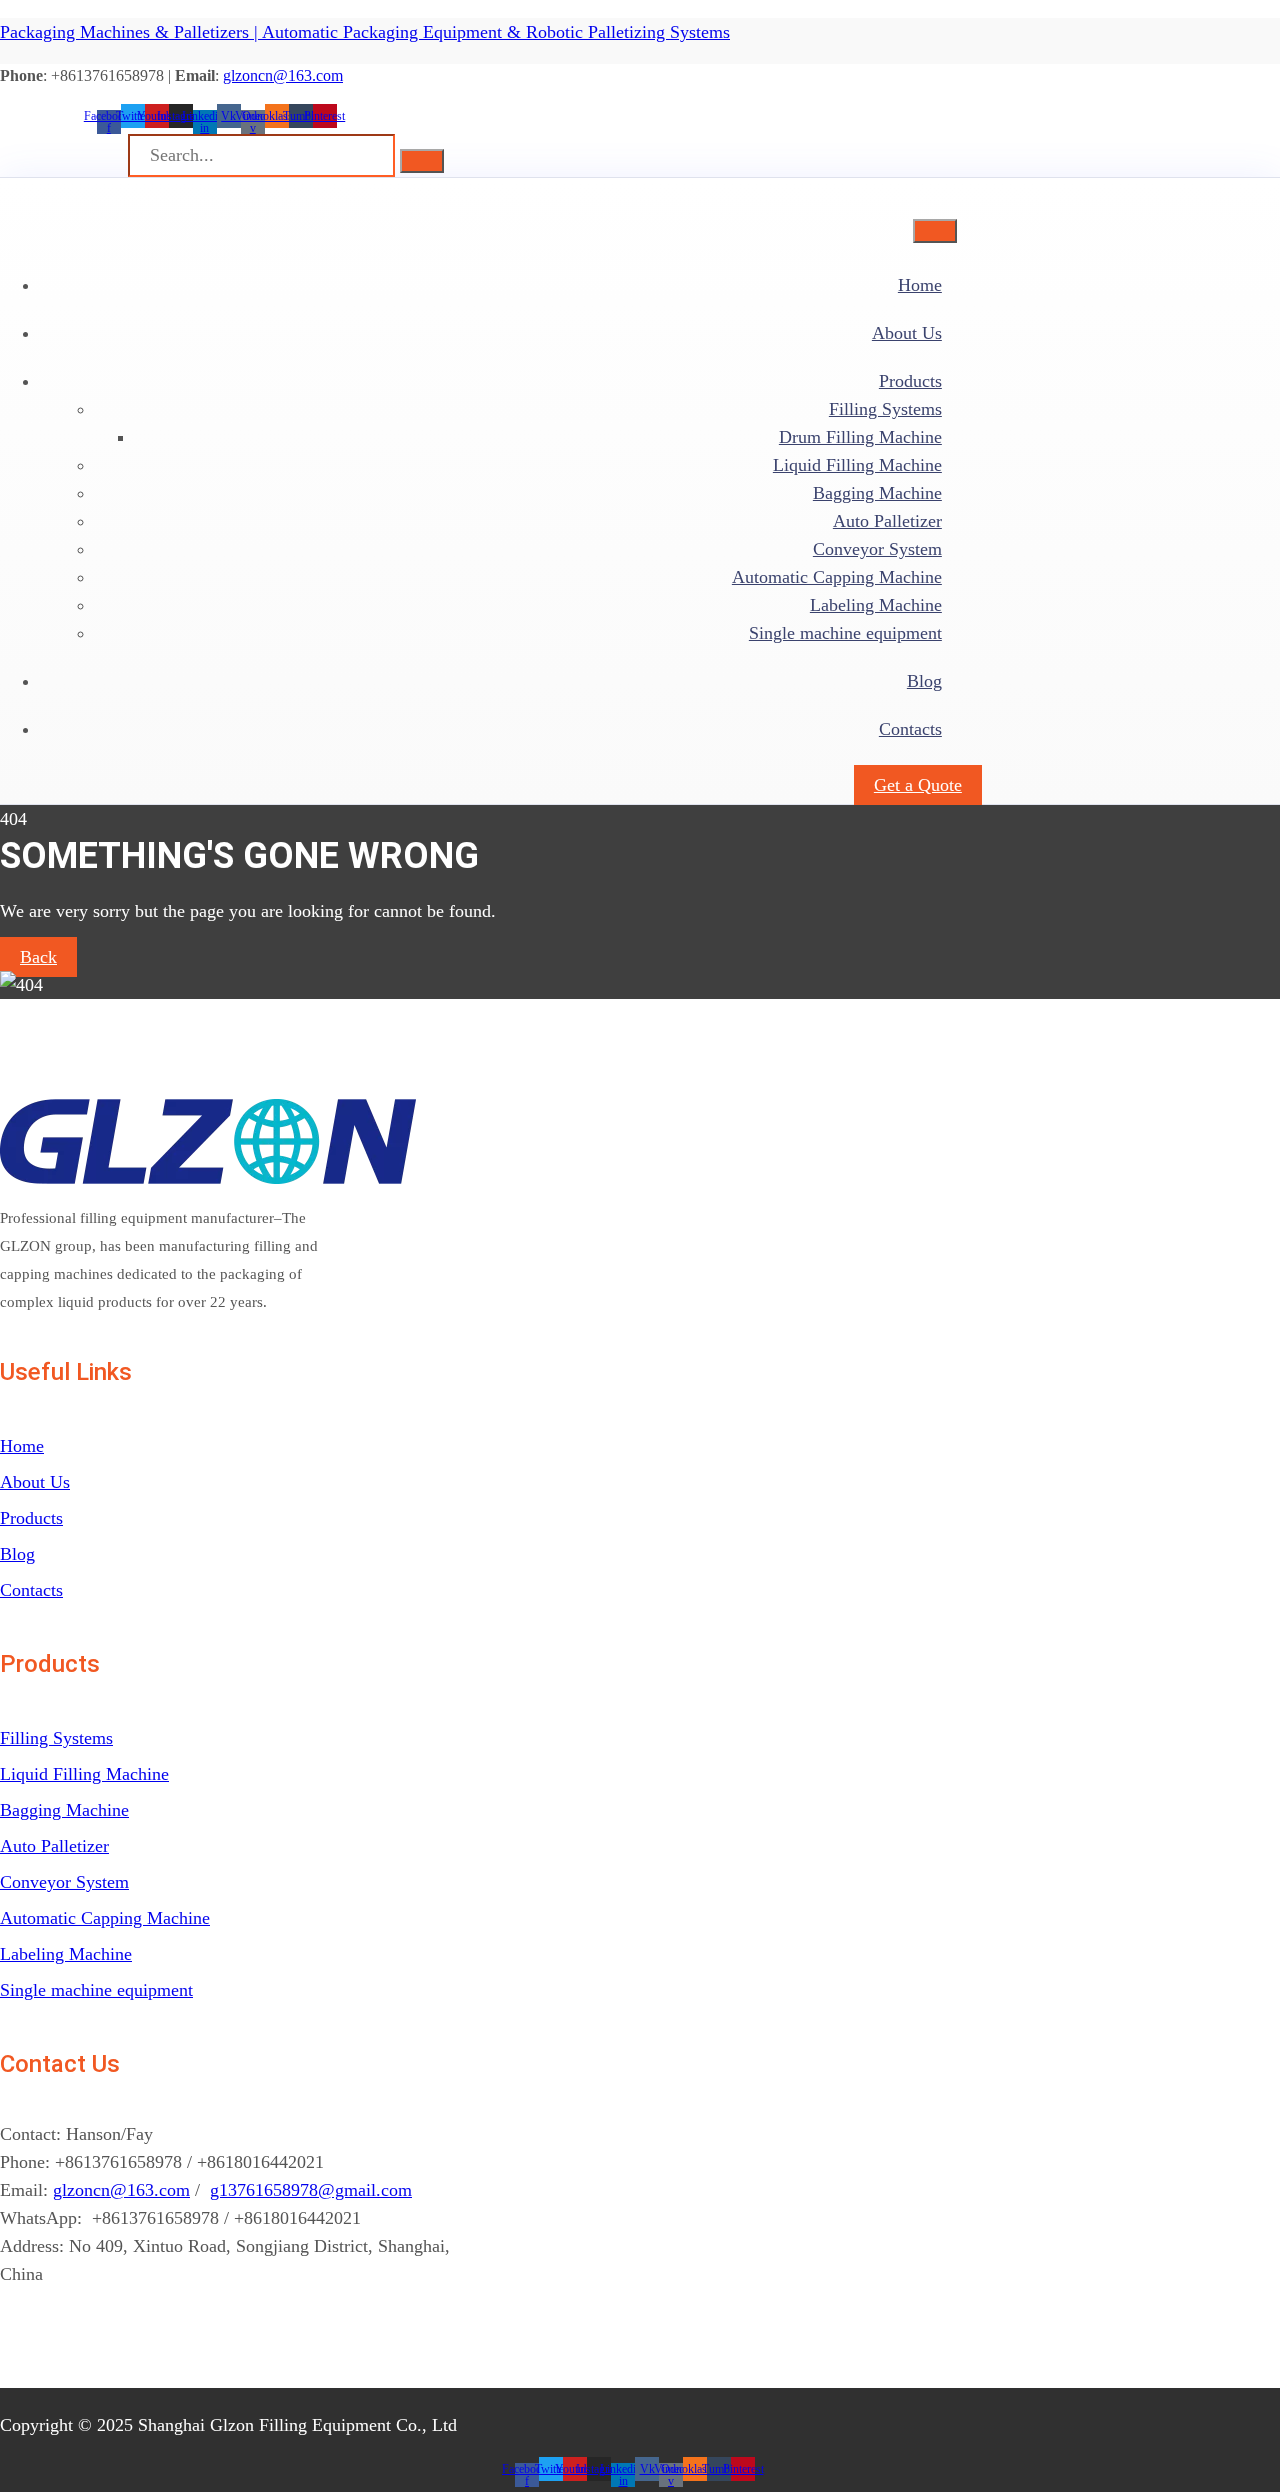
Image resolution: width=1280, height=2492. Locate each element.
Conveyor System (877, 549)
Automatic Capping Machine (837, 577)
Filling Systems (885, 409)
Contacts (910, 729)
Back (38, 957)
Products (910, 381)
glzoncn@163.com (283, 75)
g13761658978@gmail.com (311, 2190)
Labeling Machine (876, 605)
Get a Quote (918, 785)
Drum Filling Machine (860, 437)
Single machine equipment (845, 633)
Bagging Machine (877, 493)
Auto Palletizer (887, 521)
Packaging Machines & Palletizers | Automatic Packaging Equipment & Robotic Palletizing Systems (365, 32)
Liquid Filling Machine (857, 465)
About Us (907, 333)
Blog (924, 681)
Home (920, 285)
